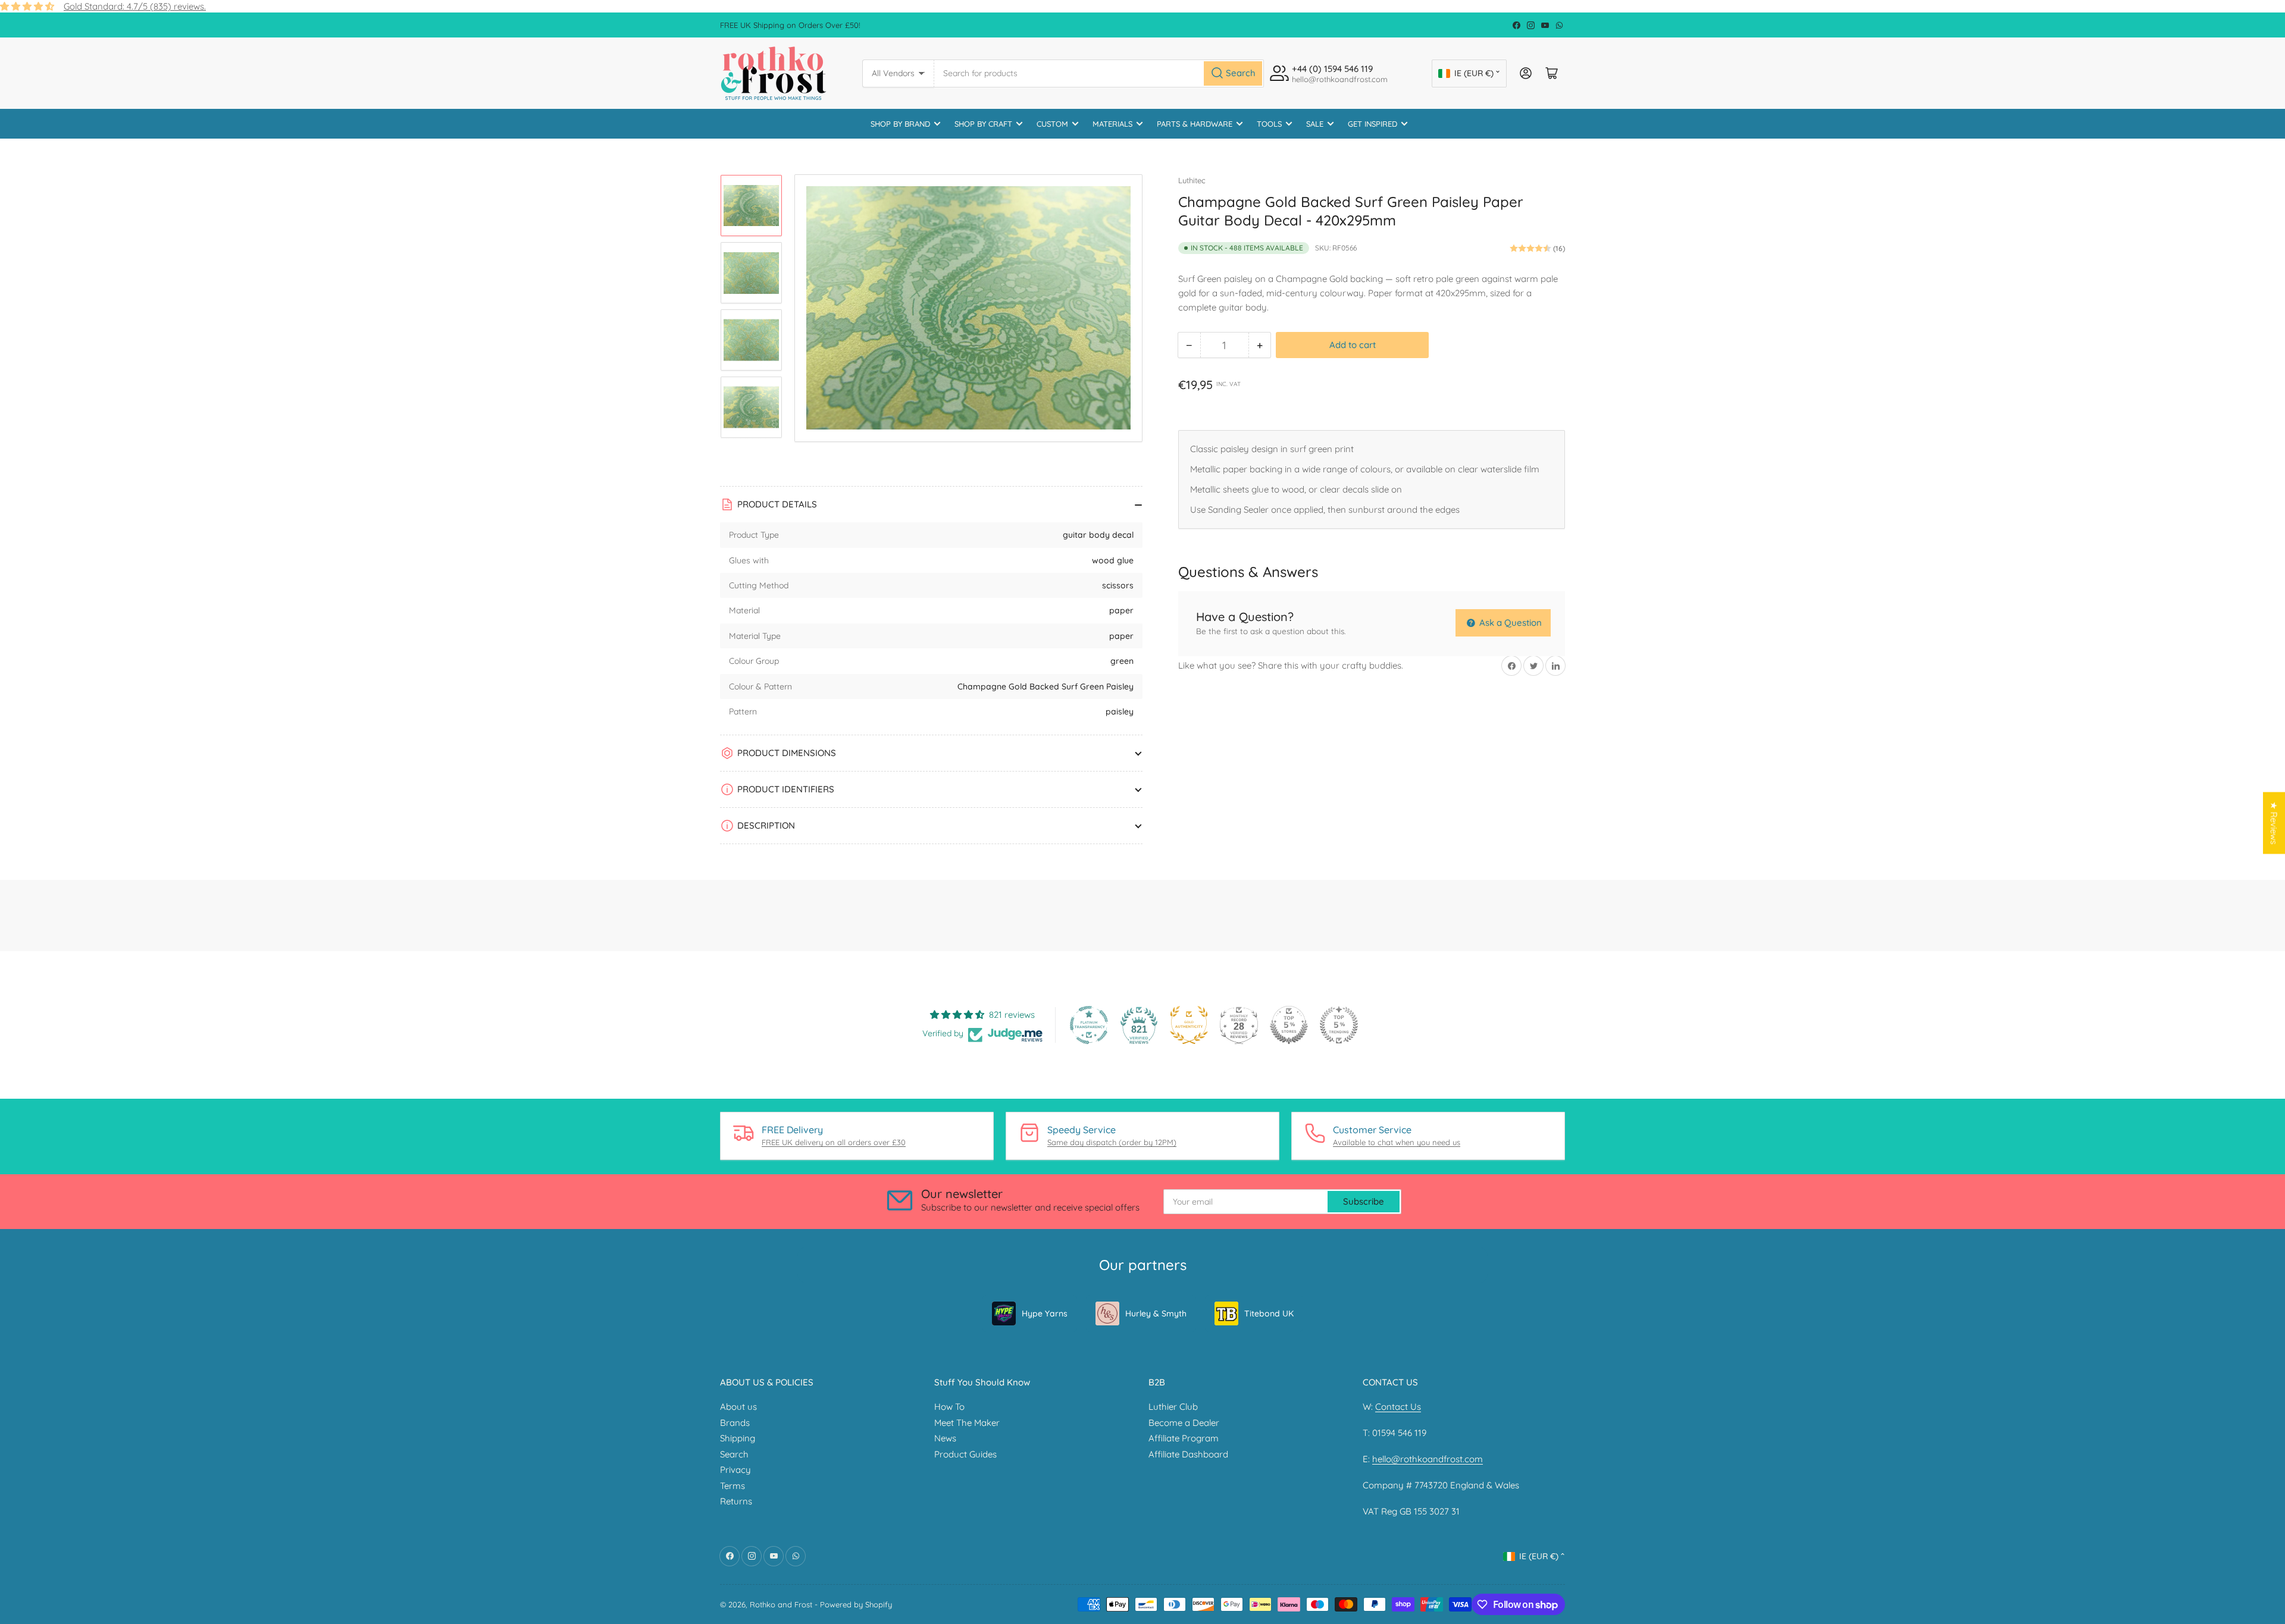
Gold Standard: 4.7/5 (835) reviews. (135, 6)
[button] (238, 1513)
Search (734, 1454)
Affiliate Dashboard (1188, 1454)
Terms (733, 1486)
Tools (1269, 124)
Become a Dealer (1184, 1423)
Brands (735, 1423)
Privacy (735, 1470)
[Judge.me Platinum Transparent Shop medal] (1089, 1025)
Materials (1112, 124)
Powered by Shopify (856, 1604)
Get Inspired (1372, 124)
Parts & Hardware (1195, 124)
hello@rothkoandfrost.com (1428, 1459)
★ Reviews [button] (2274, 823)
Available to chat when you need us (1397, 1142)
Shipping (738, 1438)
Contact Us (1398, 1407)
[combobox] (1099, 73)
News (945, 1438)
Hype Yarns (1045, 1313)
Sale (1315, 124)
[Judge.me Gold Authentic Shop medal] (1189, 1025)
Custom (1052, 124)
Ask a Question (1509, 623)
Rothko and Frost (781, 1604)
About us (738, 1407)
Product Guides (965, 1454)
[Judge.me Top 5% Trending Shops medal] (1339, 1025)
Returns (736, 1501)
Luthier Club (1173, 1407)
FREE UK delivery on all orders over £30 (834, 1142)
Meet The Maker (967, 1423)
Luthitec (1192, 180)
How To (949, 1407)
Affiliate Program (1184, 1438)
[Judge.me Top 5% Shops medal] (1289, 1025)
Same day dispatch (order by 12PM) (1112, 1142)
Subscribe (1364, 1201)
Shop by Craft (983, 124)
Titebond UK (1269, 1313)
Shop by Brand (900, 124)
